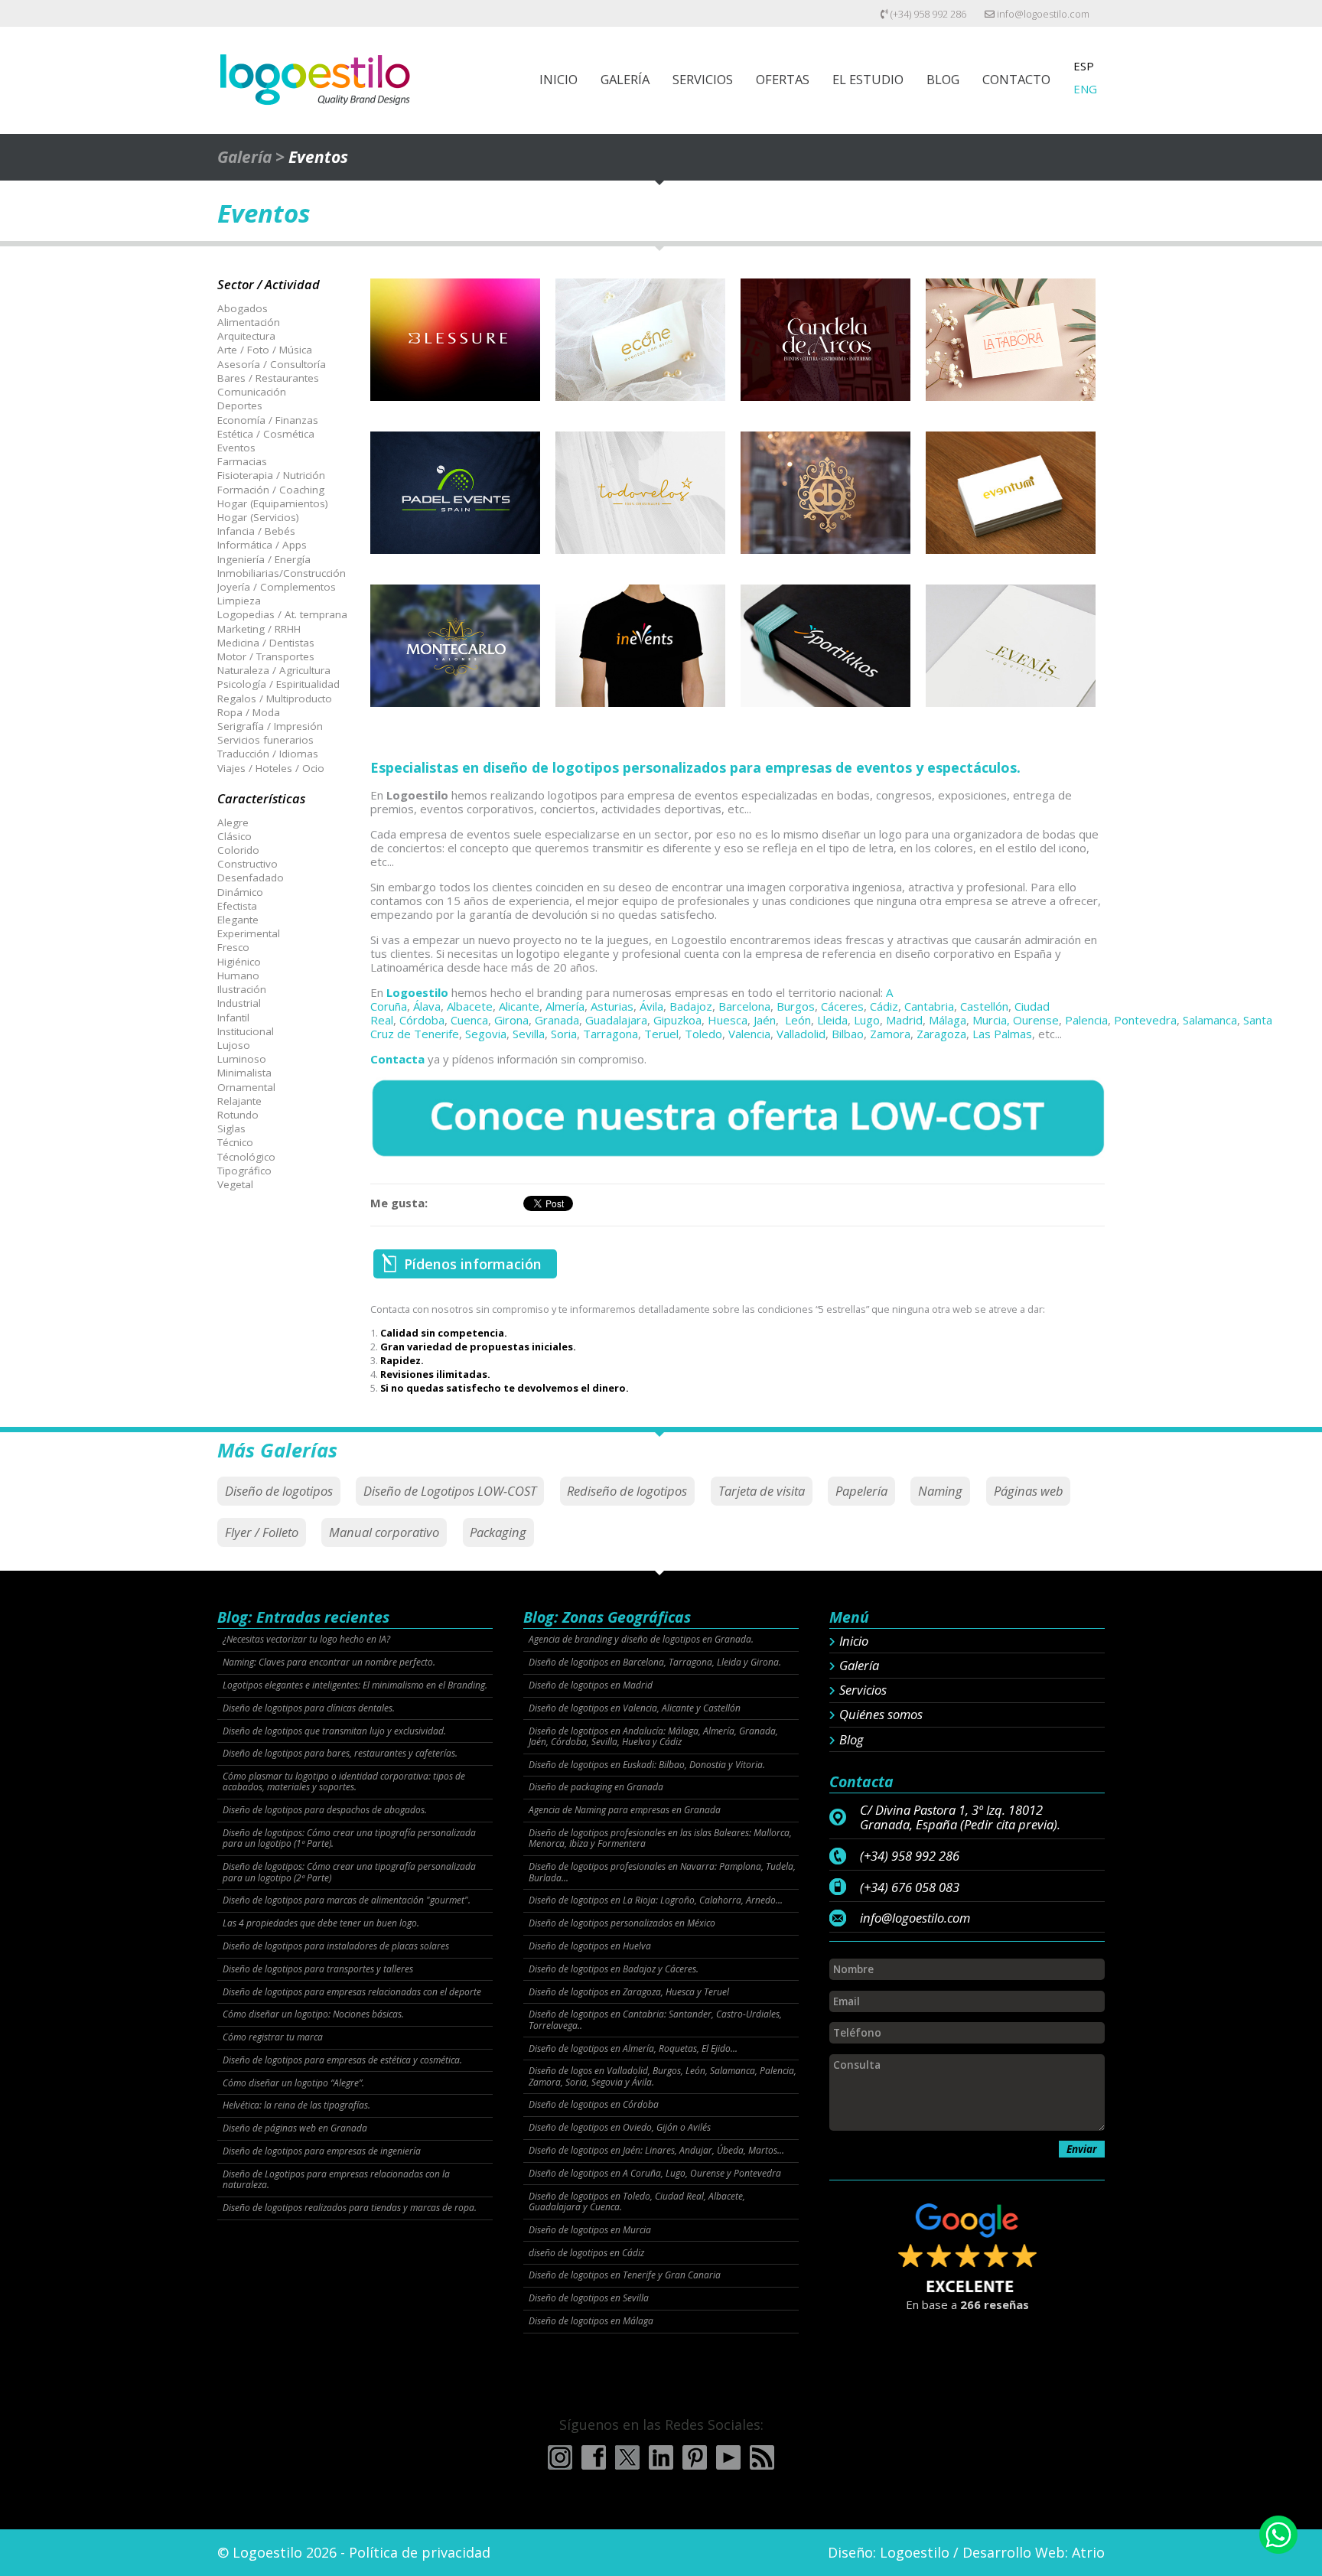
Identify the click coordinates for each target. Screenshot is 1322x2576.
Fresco (233, 947)
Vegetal (235, 1184)
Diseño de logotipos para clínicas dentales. (309, 1708)
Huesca (728, 1020)
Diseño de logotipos (279, 1491)
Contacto (1016, 79)
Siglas (231, 1128)
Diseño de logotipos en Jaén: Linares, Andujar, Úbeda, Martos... (656, 2151)
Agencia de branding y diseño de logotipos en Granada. (641, 1640)
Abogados (243, 308)
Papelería (861, 1491)
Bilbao (848, 1034)
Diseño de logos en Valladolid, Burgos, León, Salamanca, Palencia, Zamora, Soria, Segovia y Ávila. (663, 2077)
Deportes (240, 405)
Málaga (948, 1020)
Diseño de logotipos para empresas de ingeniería (322, 2151)
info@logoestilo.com (1042, 14)
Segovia (486, 1034)
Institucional (246, 1031)
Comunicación (252, 392)
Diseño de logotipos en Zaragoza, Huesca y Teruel (629, 1992)
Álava (427, 1006)
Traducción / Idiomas (268, 754)
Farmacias (242, 461)
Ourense (1036, 1020)
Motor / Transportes (266, 656)
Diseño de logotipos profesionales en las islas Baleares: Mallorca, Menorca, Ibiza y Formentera (660, 1839)
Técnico (235, 1142)
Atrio (1088, 2552)
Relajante (239, 1101)
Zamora (890, 1034)
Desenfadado (251, 878)
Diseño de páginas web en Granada (295, 2128)
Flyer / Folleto (262, 1532)
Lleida (832, 1020)
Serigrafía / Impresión (270, 726)
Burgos (796, 1006)
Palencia (1086, 1020)
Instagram (560, 2457)
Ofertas (783, 79)
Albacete (470, 1006)
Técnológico (246, 1157)
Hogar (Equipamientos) (273, 503)
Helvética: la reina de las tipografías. (296, 2105)
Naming (940, 1491)
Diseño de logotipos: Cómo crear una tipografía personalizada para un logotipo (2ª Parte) (349, 1873)
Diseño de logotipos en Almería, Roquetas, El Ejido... (633, 2049)
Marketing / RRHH (259, 629)
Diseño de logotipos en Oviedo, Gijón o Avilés (620, 2128)
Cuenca (469, 1020)
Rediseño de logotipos (627, 1491)
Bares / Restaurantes (268, 378)
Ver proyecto (455, 354)
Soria (564, 1034)
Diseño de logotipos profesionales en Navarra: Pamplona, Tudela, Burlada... (662, 1873)
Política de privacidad (420, 2552)
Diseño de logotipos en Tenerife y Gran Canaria (625, 2275)
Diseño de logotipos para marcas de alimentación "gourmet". (347, 1900)
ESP (1084, 66)
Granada (557, 1020)
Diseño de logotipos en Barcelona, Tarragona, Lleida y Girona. (655, 1663)
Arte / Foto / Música (265, 350)
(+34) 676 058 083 (910, 1887)
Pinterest (695, 2457)
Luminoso (242, 1059)
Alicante (519, 1006)
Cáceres (842, 1006)
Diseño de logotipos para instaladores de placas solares (336, 1946)
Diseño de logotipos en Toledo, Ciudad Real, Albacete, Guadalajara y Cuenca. (637, 2202)
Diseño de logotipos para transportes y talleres (318, 1969)
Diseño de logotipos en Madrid (591, 1685)
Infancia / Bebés (256, 531)
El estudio (868, 79)
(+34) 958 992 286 (927, 14)
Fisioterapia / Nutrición (271, 475)
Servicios (703, 79)
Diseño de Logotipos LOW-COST (450, 1491)
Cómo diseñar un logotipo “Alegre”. (293, 2083)
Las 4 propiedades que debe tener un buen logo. (321, 1923)
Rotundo (238, 1115)
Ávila (651, 1006)
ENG (1085, 89)
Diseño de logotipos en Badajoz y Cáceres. (614, 1969)
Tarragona (611, 1034)
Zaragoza (941, 1034)
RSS (762, 2457)
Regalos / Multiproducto (275, 699)
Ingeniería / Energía (264, 559)
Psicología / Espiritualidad (278, 684)
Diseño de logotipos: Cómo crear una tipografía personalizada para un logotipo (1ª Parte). (349, 1839)
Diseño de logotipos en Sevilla (589, 2298)
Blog (943, 79)
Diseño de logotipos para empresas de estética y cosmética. (342, 2060)
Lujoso (234, 1045)
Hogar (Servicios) (258, 517)
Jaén (765, 1020)
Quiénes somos (881, 1715)
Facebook (594, 2457)
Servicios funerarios (265, 740)
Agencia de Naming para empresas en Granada (625, 1810)
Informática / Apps (262, 545)
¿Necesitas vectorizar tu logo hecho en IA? (306, 1640)
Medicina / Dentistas (266, 643)
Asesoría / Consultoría (272, 364)
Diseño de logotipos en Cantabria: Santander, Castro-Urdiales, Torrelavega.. (655, 2020)
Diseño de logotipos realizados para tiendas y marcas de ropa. (350, 2208)
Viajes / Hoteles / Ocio (271, 768)
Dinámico (240, 892)
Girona (511, 1020)
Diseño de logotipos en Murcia (590, 2230)
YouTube (728, 2457)
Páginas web (1029, 1491)
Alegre (233, 822)
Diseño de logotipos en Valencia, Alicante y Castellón (635, 1708)
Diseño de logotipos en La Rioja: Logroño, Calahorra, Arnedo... (656, 1900)
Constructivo (247, 864)
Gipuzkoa (677, 1020)
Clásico (234, 836)
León (798, 1020)
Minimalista (244, 1073)
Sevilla (529, 1034)
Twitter (627, 2457)
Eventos (236, 448)
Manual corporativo (384, 1532)
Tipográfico (244, 1171)
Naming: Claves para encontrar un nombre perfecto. (329, 1663)
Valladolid (801, 1034)
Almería (565, 1006)
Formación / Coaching (271, 490)
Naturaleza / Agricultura (274, 670)
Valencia (749, 1034)
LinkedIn (661, 2457)
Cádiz (884, 1006)
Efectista (237, 906)
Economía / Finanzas (268, 420)
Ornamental (246, 1087)
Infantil (233, 1018)
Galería (625, 79)
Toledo (703, 1034)
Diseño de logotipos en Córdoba (594, 2105)
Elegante (238, 920)
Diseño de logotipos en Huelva (590, 1946)
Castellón (984, 1006)
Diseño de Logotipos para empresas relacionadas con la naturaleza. (336, 2180)
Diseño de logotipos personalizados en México (622, 1923)
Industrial (239, 1003)
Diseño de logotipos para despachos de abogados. (325, 1810)
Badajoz (691, 1006)
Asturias (612, 1006)
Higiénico (239, 962)
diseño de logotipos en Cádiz (586, 2253)
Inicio (558, 79)
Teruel (661, 1034)
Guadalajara (616, 1020)
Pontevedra (1145, 1020)
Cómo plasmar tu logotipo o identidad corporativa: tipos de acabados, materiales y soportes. (344, 1782)
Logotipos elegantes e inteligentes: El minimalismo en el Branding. (355, 1685)
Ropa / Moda (249, 712)
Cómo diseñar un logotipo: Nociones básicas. (313, 2014)
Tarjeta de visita (762, 1491)
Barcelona (744, 1006)
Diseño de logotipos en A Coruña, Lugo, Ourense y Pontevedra (655, 2174)
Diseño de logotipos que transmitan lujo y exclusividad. (334, 1731)
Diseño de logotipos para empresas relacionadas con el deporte (352, 1992)
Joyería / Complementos (277, 587)
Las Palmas (1002, 1034)
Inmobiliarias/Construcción (282, 573)
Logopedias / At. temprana (282, 614)
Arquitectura (246, 336)
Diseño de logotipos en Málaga (591, 2321)
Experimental (249, 933)
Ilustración (242, 989)
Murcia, (991, 1020)
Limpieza (239, 601)
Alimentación (249, 322)
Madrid (904, 1020)
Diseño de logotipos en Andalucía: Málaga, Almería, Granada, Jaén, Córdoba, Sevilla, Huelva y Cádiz (653, 1737)
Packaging (498, 1532)
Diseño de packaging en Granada (596, 1787)
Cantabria (929, 1006)
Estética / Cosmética (266, 434)
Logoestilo (417, 992)
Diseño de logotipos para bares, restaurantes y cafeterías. (340, 1754)
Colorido (238, 850)
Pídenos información (473, 1264)
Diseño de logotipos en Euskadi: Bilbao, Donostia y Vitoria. (647, 1765)
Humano (238, 975)
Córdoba (422, 1020)
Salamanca (1210, 1020)
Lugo (867, 1020)
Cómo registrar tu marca (273, 2037)
